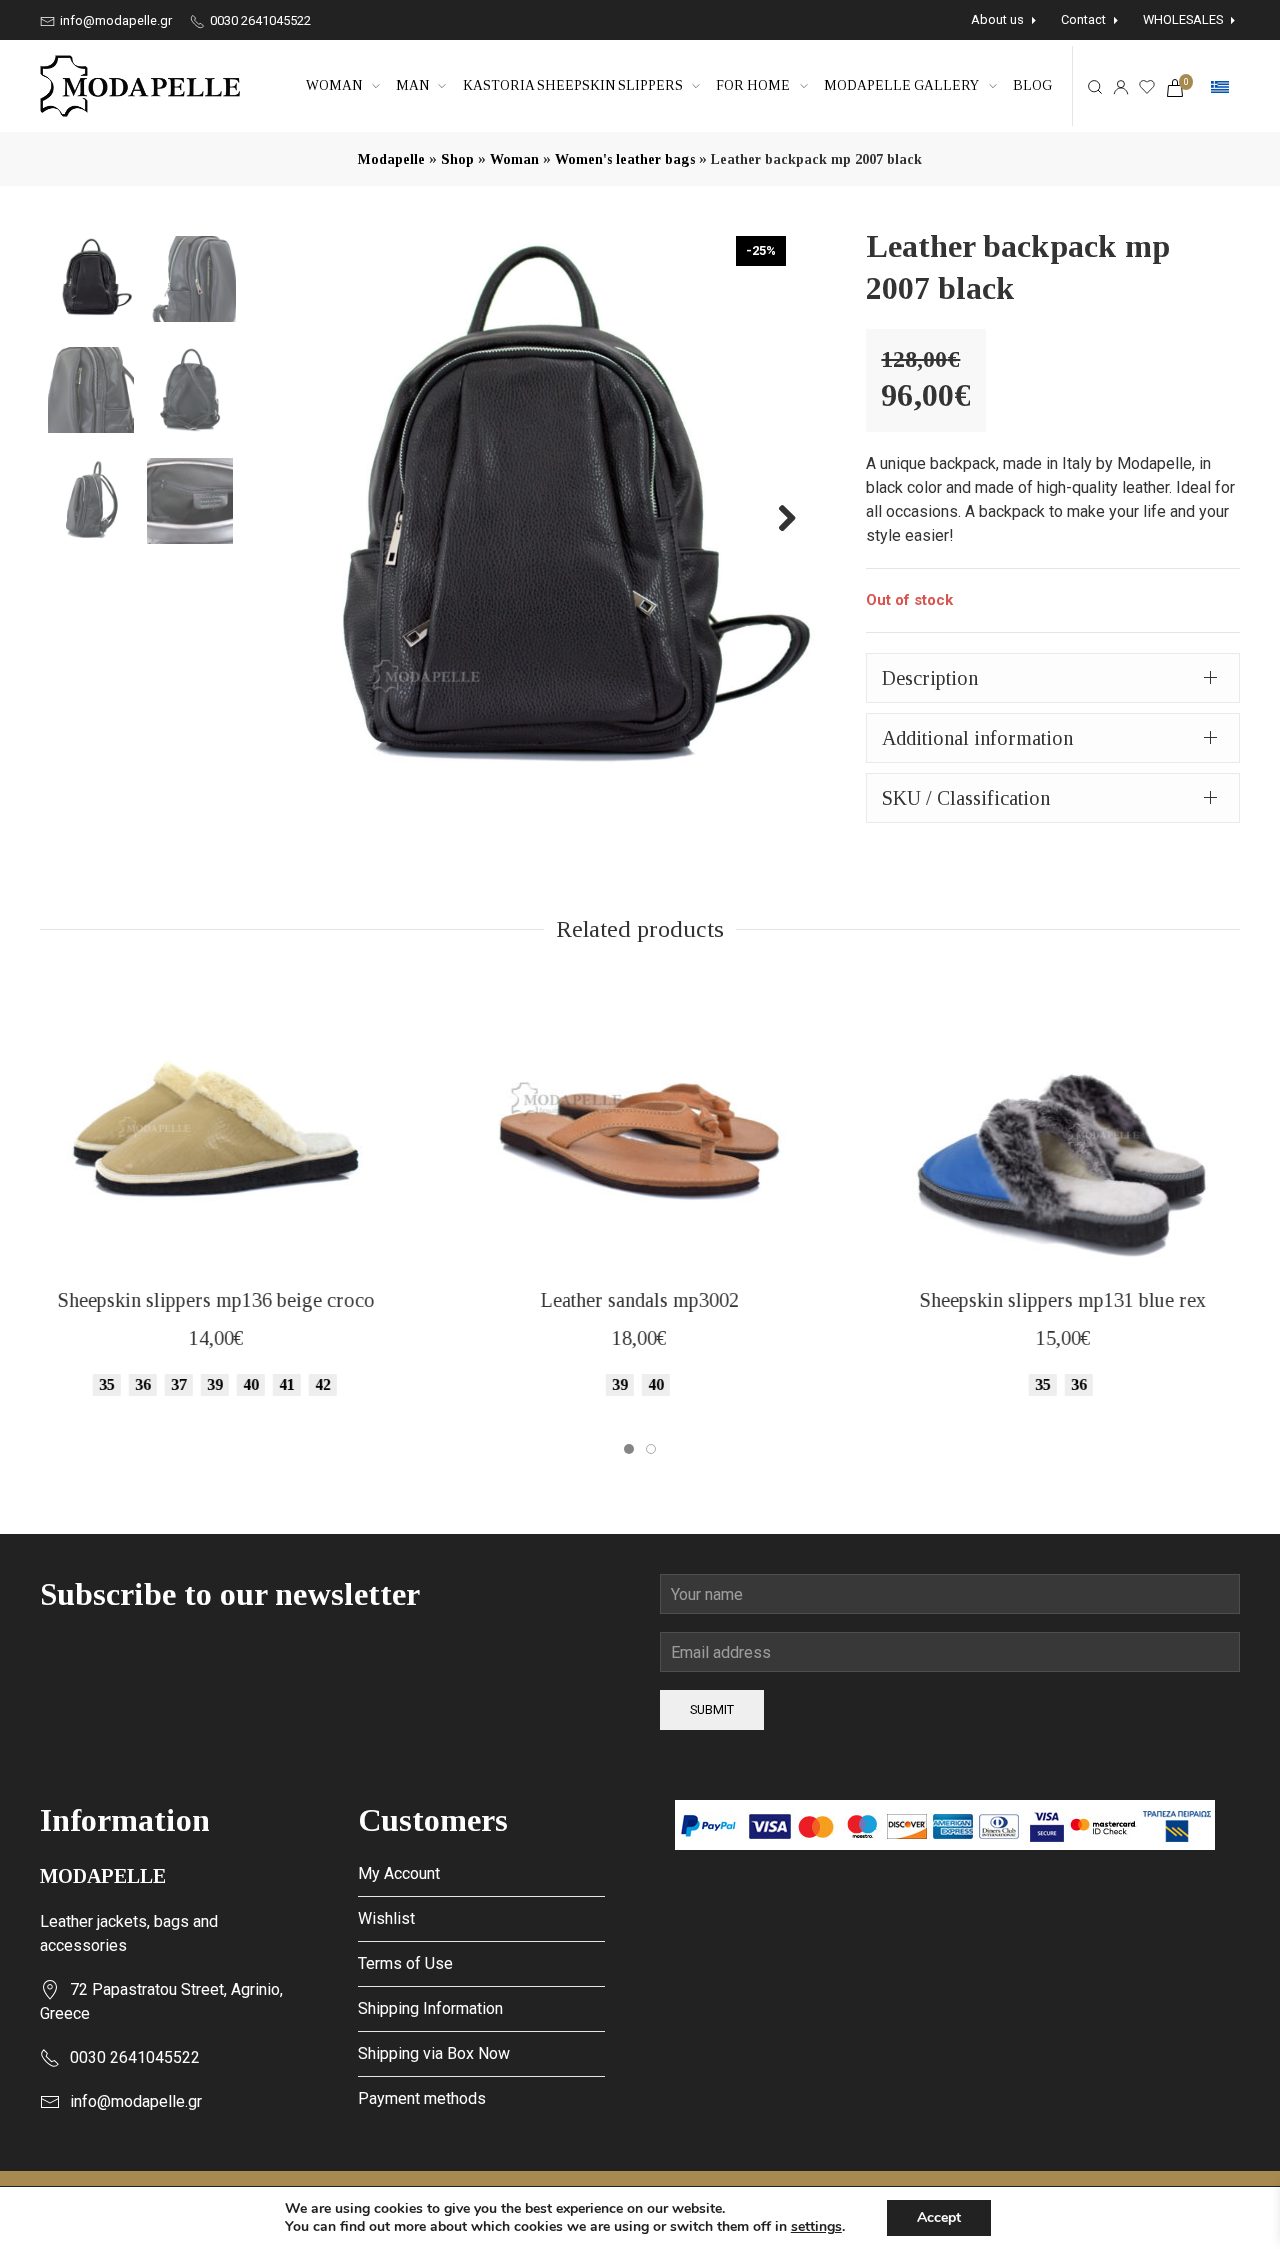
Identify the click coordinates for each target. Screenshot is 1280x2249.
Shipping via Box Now (434, 2053)
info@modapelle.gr (114, 20)
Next (776, 517)
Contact (1083, 19)
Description (930, 678)
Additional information (977, 738)
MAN (412, 85)
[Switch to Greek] (1220, 87)
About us (997, 19)
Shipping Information (430, 2008)
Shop (457, 159)
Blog (1032, 85)
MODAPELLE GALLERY (901, 85)
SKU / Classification (966, 798)
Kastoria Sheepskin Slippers (573, 85)
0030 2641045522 (259, 20)
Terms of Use (405, 1963)
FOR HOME (753, 85)
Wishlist (386, 1918)
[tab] (1053, 678)
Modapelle (391, 159)
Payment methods (422, 2098)
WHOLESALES (1183, 19)
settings (816, 2227)
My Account (399, 1873)
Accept (939, 2217)
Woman (334, 85)
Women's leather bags (625, 159)
